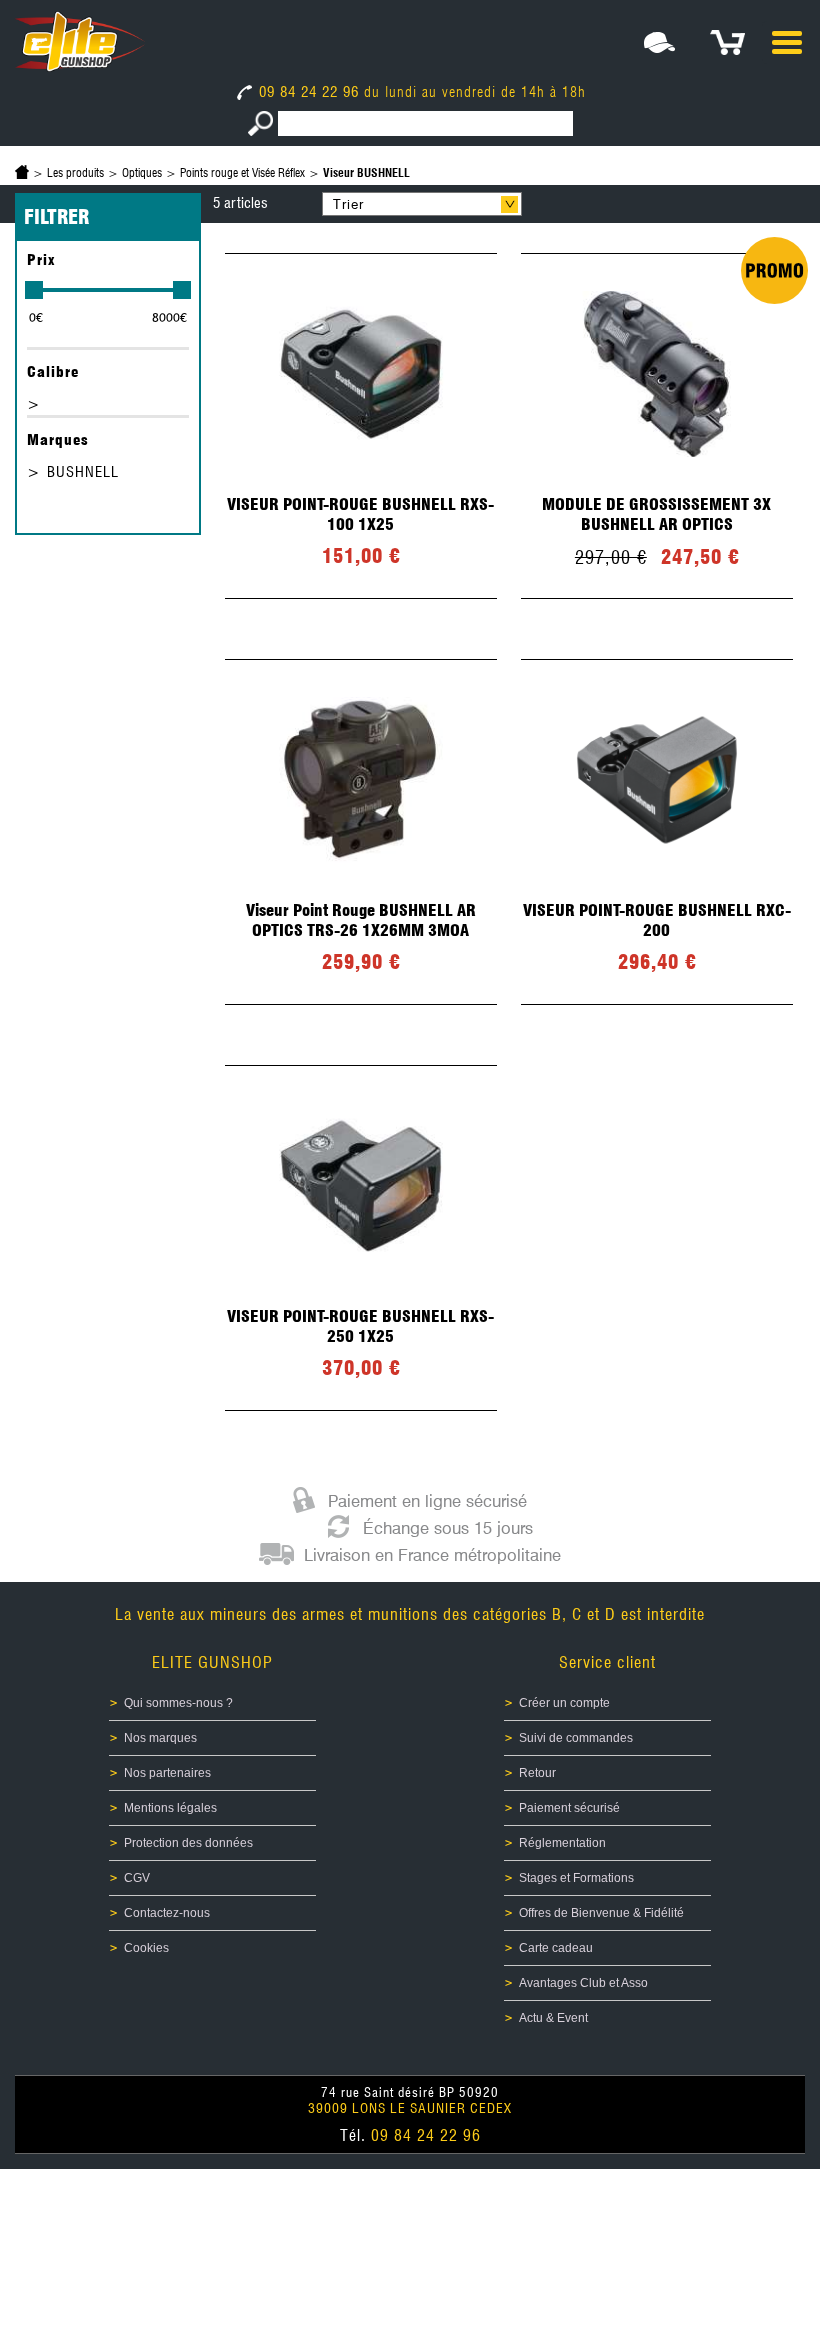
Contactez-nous (167, 1913)
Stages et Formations (576, 1878)
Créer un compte (564, 1703)
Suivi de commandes (576, 1738)
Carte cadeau (556, 1948)
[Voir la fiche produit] (361, 426)
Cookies (146, 1948)
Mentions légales (170, 1808)
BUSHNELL (83, 472)
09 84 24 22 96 (309, 92)
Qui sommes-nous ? (178, 1703)
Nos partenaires (167, 1773)
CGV (137, 1878)
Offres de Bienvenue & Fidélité (601, 1913)
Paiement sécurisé (569, 1808)
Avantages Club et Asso (583, 1983)
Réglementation (562, 1843)
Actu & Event (553, 2018)
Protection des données (188, 1843)
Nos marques (160, 1738)
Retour (537, 1773)
